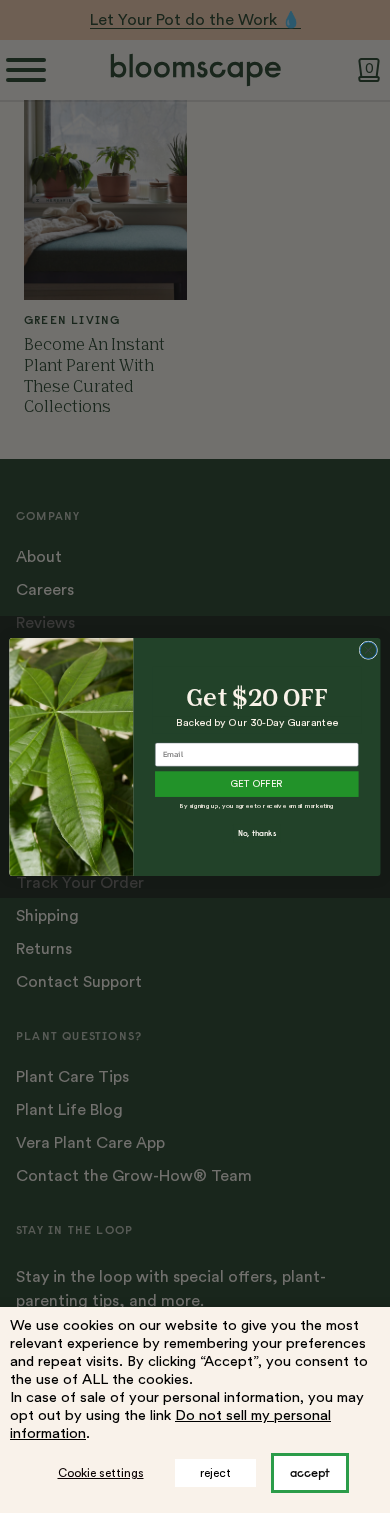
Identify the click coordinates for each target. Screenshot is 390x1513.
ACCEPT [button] (310, 1472)
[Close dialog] (368, 649)
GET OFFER (256, 784)
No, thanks (257, 833)
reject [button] (215, 1473)
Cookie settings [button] (101, 1473)
